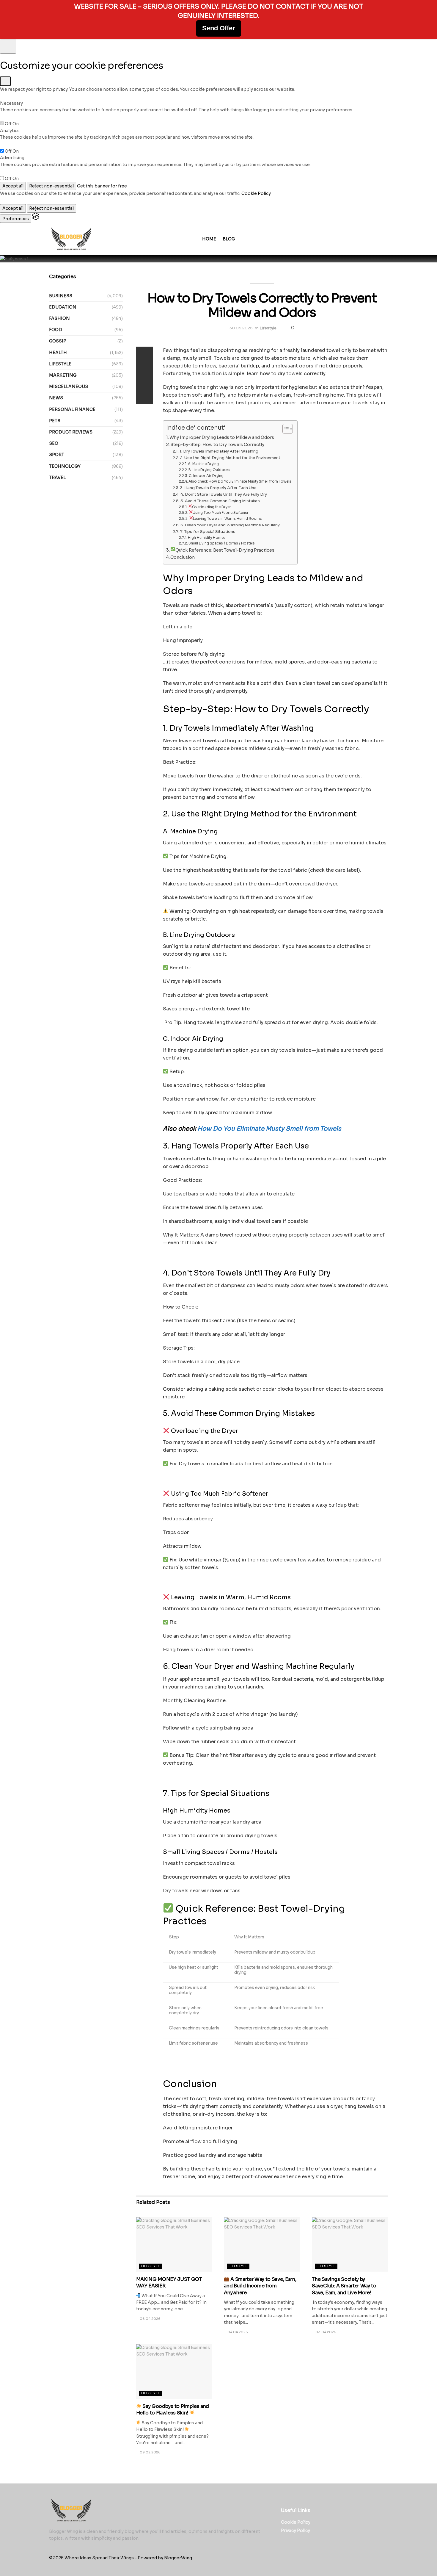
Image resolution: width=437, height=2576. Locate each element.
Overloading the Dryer (212, 507)
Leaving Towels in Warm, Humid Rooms (227, 519)
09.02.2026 (150, 2452)
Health (58, 353)
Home (209, 239)
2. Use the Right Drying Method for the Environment (230, 458)
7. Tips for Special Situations (208, 532)
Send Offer (219, 28)
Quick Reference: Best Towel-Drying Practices (225, 550)
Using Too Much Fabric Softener (221, 513)
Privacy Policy (295, 2530)
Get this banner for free (102, 186)
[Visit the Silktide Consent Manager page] (36, 219)
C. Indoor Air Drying (206, 476)
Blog (229, 239)
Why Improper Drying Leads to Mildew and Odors (222, 437)
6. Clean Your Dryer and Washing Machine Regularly (230, 525)
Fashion (59, 318)
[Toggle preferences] (8, 46)
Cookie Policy (296, 2522)
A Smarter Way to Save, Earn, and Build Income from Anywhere (260, 2286)
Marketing (63, 375)
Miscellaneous (69, 386)
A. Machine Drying (203, 464)
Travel (57, 478)
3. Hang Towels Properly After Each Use (218, 488)
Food (56, 330)
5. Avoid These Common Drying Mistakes (220, 501)
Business (61, 296)
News (56, 398)
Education (63, 307)
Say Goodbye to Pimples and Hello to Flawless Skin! (173, 2410)
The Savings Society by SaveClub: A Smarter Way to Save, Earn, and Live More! (344, 2286)
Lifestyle (268, 328)
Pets (55, 421)
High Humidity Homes (207, 538)
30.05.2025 (241, 328)
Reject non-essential (51, 186)
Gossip (58, 341)
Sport (57, 455)
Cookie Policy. (256, 193)
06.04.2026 (150, 2319)
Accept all (13, 186)
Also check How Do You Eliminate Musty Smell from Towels (240, 481)
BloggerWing (178, 2558)
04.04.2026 (237, 2332)
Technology (65, 466)
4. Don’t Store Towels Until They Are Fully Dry (224, 494)
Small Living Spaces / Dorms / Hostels (222, 543)
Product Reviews (71, 432)
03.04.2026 (325, 2332)
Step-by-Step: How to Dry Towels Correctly (217, 445)
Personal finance (72, 409)
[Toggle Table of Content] (285, 429)
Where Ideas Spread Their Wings (99, 2558)
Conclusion (183, 557)
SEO (54, 443)
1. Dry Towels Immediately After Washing (219, 451)
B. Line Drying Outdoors (209, 470)
